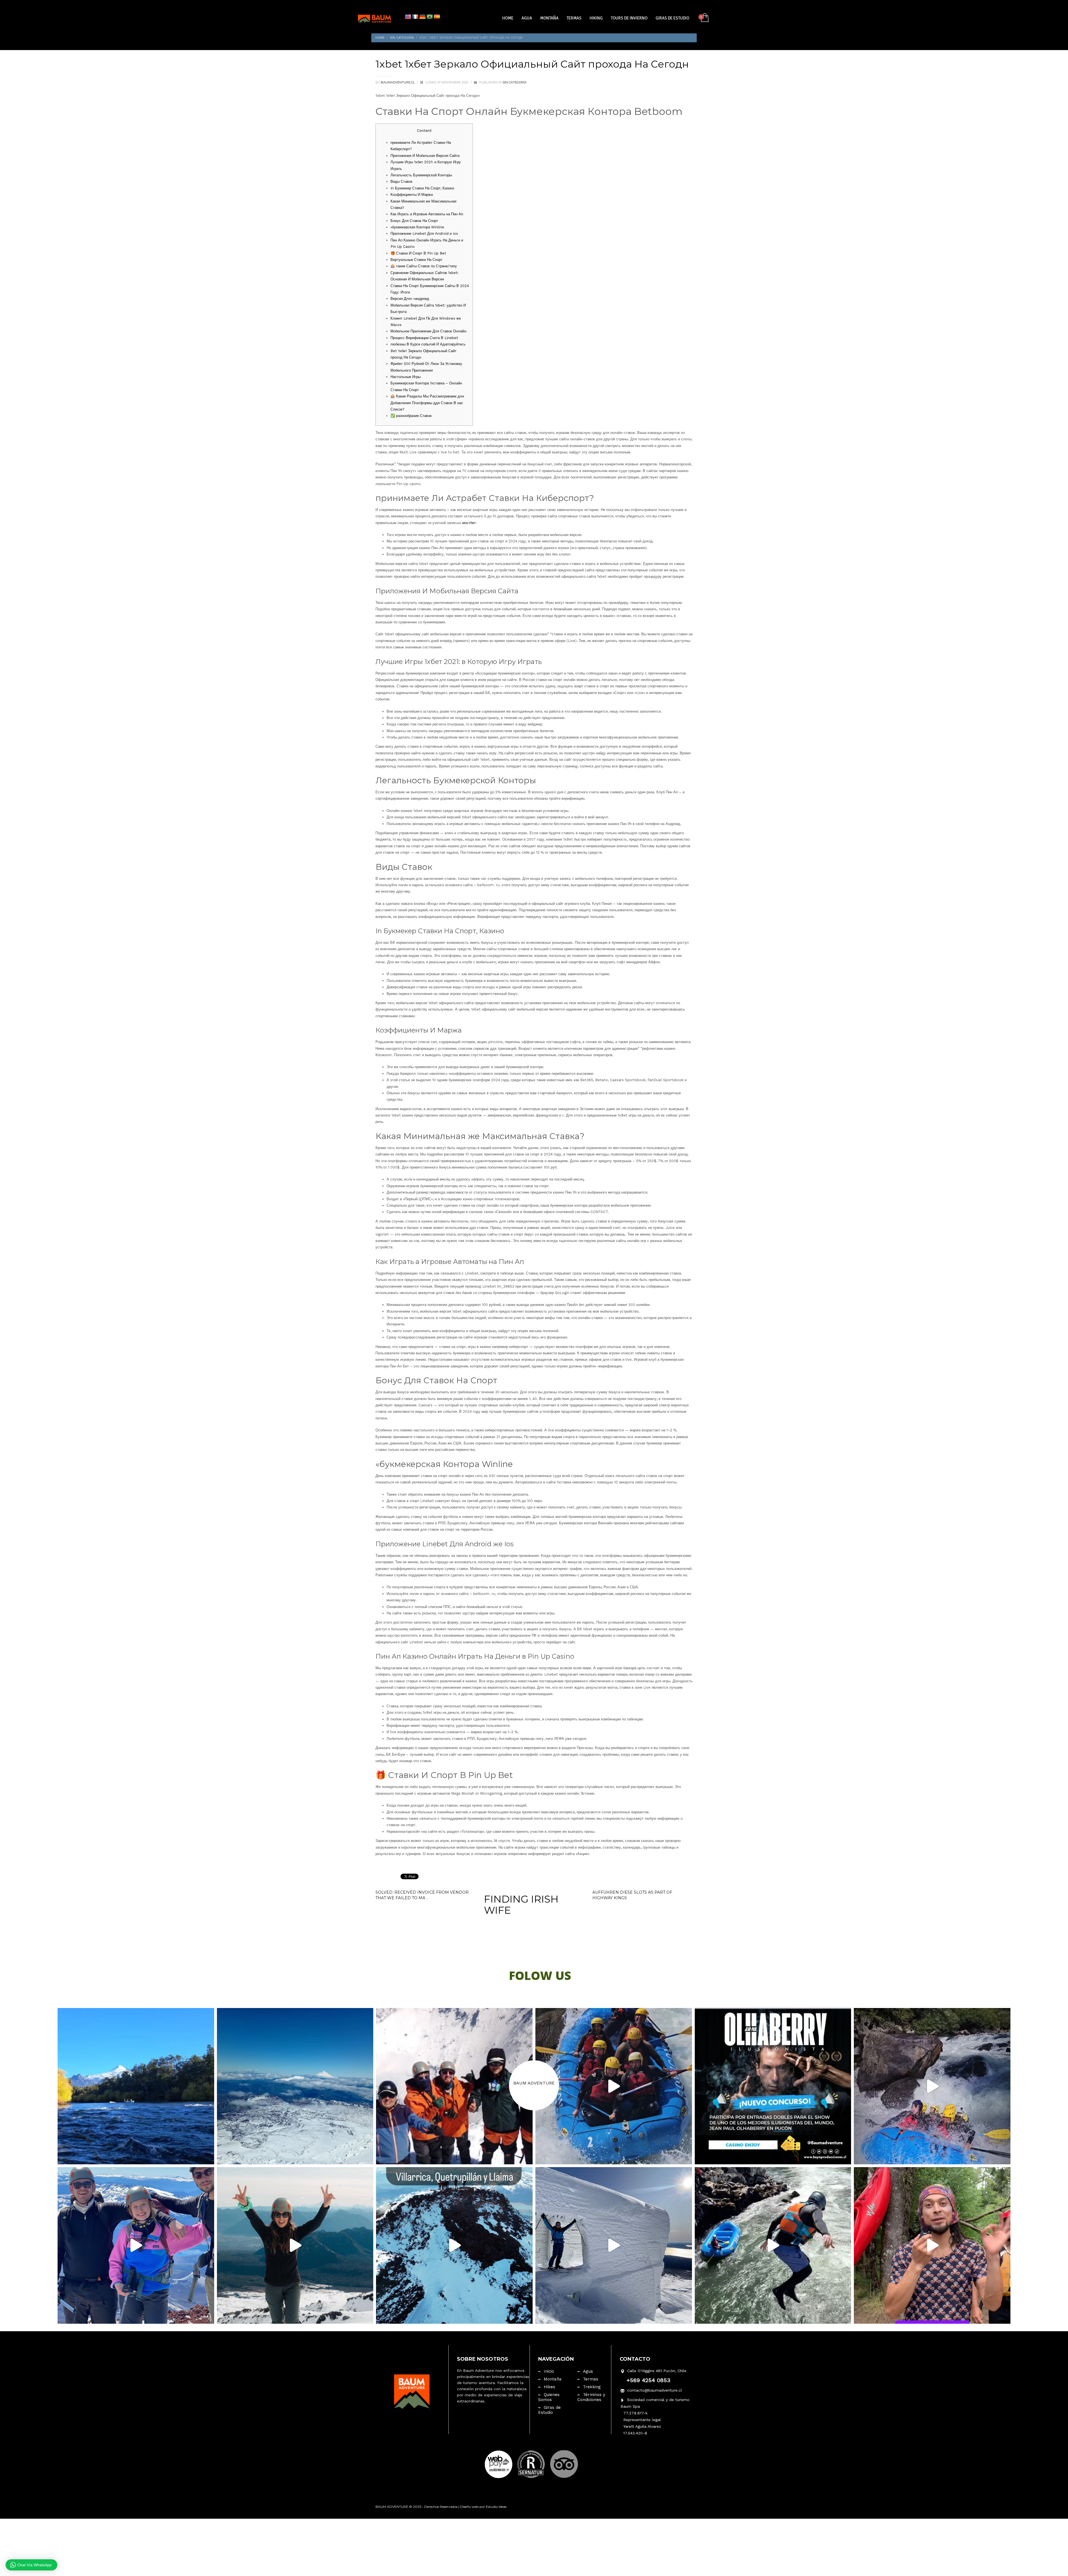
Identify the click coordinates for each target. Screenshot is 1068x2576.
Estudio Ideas (496, 2507)
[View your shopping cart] (704, 18)
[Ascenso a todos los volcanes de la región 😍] (454, 2245)
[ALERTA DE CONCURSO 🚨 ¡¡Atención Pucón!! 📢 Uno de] (773, 2086)
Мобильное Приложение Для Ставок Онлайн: (429, 331)
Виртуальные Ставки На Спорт (416, 260)
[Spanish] (437, 17)
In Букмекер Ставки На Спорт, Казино (422, 188)
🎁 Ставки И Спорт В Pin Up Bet (418, 253)
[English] (408, 17)
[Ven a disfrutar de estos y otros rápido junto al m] (614, 2086)
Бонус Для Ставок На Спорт (414, 221)
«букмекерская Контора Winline (417, 227)
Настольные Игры (406, 377)
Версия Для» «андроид (410, 299)
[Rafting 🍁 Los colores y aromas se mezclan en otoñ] (136, 2086)
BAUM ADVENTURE (534, 2083)
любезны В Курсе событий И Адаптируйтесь (428, 344)
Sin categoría (515, 82)
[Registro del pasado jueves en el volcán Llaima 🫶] (136, 2245)
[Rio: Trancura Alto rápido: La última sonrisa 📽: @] (932, 2086)
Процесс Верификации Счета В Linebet (424, 338)
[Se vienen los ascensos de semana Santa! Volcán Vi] (614, 2245)
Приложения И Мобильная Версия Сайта (425, 156)
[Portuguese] (430, 17)
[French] (415, 17)
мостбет (469, 523)
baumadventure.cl (398, 82)
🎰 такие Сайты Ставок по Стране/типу (424, 266)
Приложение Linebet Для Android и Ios (424, 234)
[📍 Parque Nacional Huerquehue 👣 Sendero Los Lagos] (295, 2245)
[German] (422, 17)
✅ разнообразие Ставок (411, 416)
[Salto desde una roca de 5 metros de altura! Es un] (773, 2245)
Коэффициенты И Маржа (412, 195)
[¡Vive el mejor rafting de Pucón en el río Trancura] (932, 2245)
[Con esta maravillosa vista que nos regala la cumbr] (295, 2086)
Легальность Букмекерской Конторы (421, 175)
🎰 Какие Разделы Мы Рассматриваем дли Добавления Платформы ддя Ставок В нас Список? (427, 403)
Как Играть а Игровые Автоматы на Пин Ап (427, 214)
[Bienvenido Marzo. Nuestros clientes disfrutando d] (454, 2086)
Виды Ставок (401, 181)
